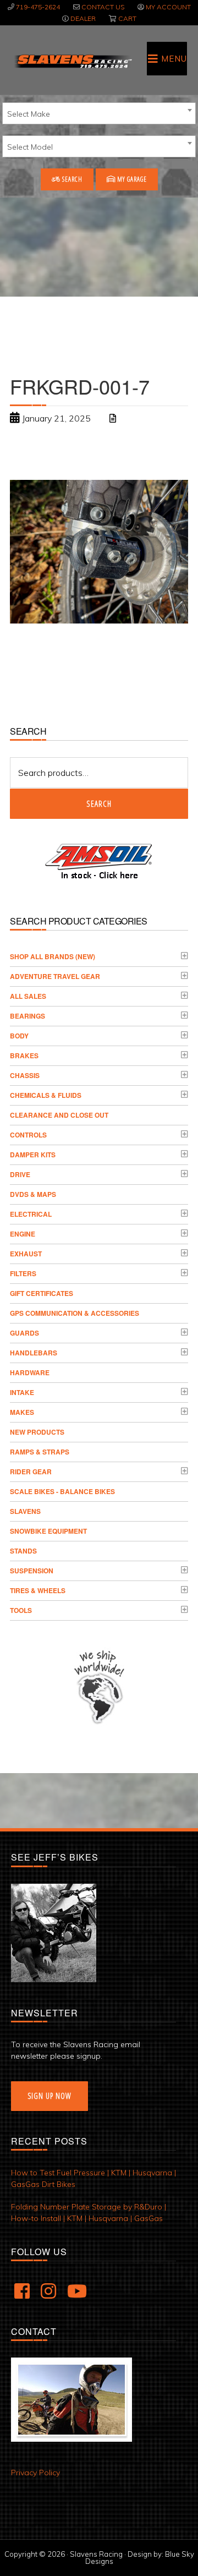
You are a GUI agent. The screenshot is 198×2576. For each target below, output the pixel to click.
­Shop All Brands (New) (53, 956)
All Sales (28, 996)
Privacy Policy (35, 2473)
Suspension (32, 1571)
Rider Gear (31, 1472)
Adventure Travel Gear (55, 976)
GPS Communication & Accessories (75, 1313)
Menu (174, 59)
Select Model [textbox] (30, 147)
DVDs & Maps (33, 1194)
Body (19, 1036)
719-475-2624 (38, 7)
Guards (24, 1333)
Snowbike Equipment (48, 1531)
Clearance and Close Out (59, 1115)
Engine (23, 1234)
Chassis (25, 1075)
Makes (22, 1412)
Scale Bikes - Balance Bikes (62, 1491)
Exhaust (26, 1254)
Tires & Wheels (38, 1590)
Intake (22, 1392)
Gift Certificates (42, 1293)
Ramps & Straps (40, 1452)
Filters (23, 1273)
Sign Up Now (50, 2096)
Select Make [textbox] (29, 114)
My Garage (131, 179)
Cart (127, 18)
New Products (37, 1432)
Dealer (83, 18)
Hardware (30, 1372)
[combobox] (99, 113)
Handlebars (34, 1353)
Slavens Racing (73, 61)
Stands (23, 1551)
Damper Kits (33, 1155)
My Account (168, 7)
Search (71, 179)
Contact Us (103, 7)
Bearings (28, 1016)
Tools (21, 1610)
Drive (20, 1174)
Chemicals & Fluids (46, 1095)
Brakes (24, 1055)
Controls (28, 1135)
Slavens (25, 1511)
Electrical (31, 1214)
